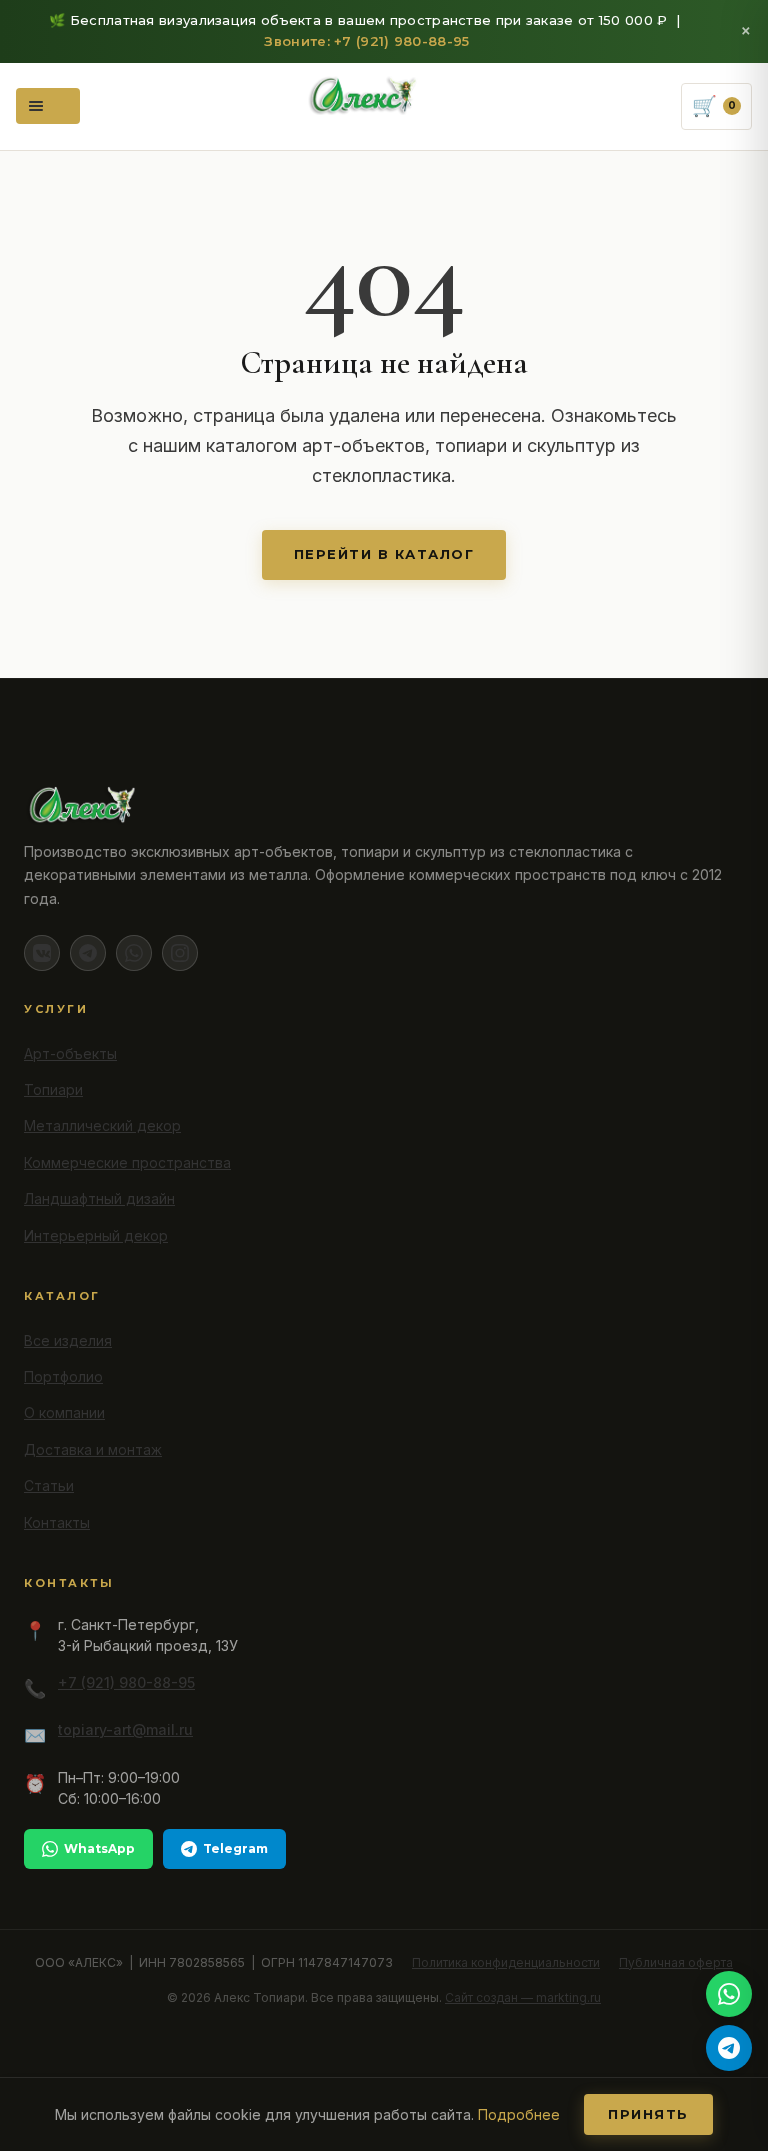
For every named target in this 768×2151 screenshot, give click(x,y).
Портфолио (63, 1376)
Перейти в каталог (384, 554)
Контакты (57, 1522)
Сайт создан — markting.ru (523, 1997)
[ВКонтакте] (42, 953)
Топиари (53, 1089)
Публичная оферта (676, 1962)
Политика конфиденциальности (506, 1962)
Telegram (235, 1848)
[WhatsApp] (134, 953)
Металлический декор (102, 1125)
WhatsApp (99, 1848)
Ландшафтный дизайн (99, 1198)
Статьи (49, 1485)
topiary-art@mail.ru (125, 1729)
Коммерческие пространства (127, 1162)
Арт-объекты (70, 1053)
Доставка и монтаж (93, 1449)
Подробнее (519, 2114)
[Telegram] (88, 953)
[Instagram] (180, 953)
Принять (648, 2114)
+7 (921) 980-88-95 (126, 1682)
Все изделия (68, 1340)
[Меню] (48, 106)
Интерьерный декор (96, 1235)
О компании (64, 1412)
